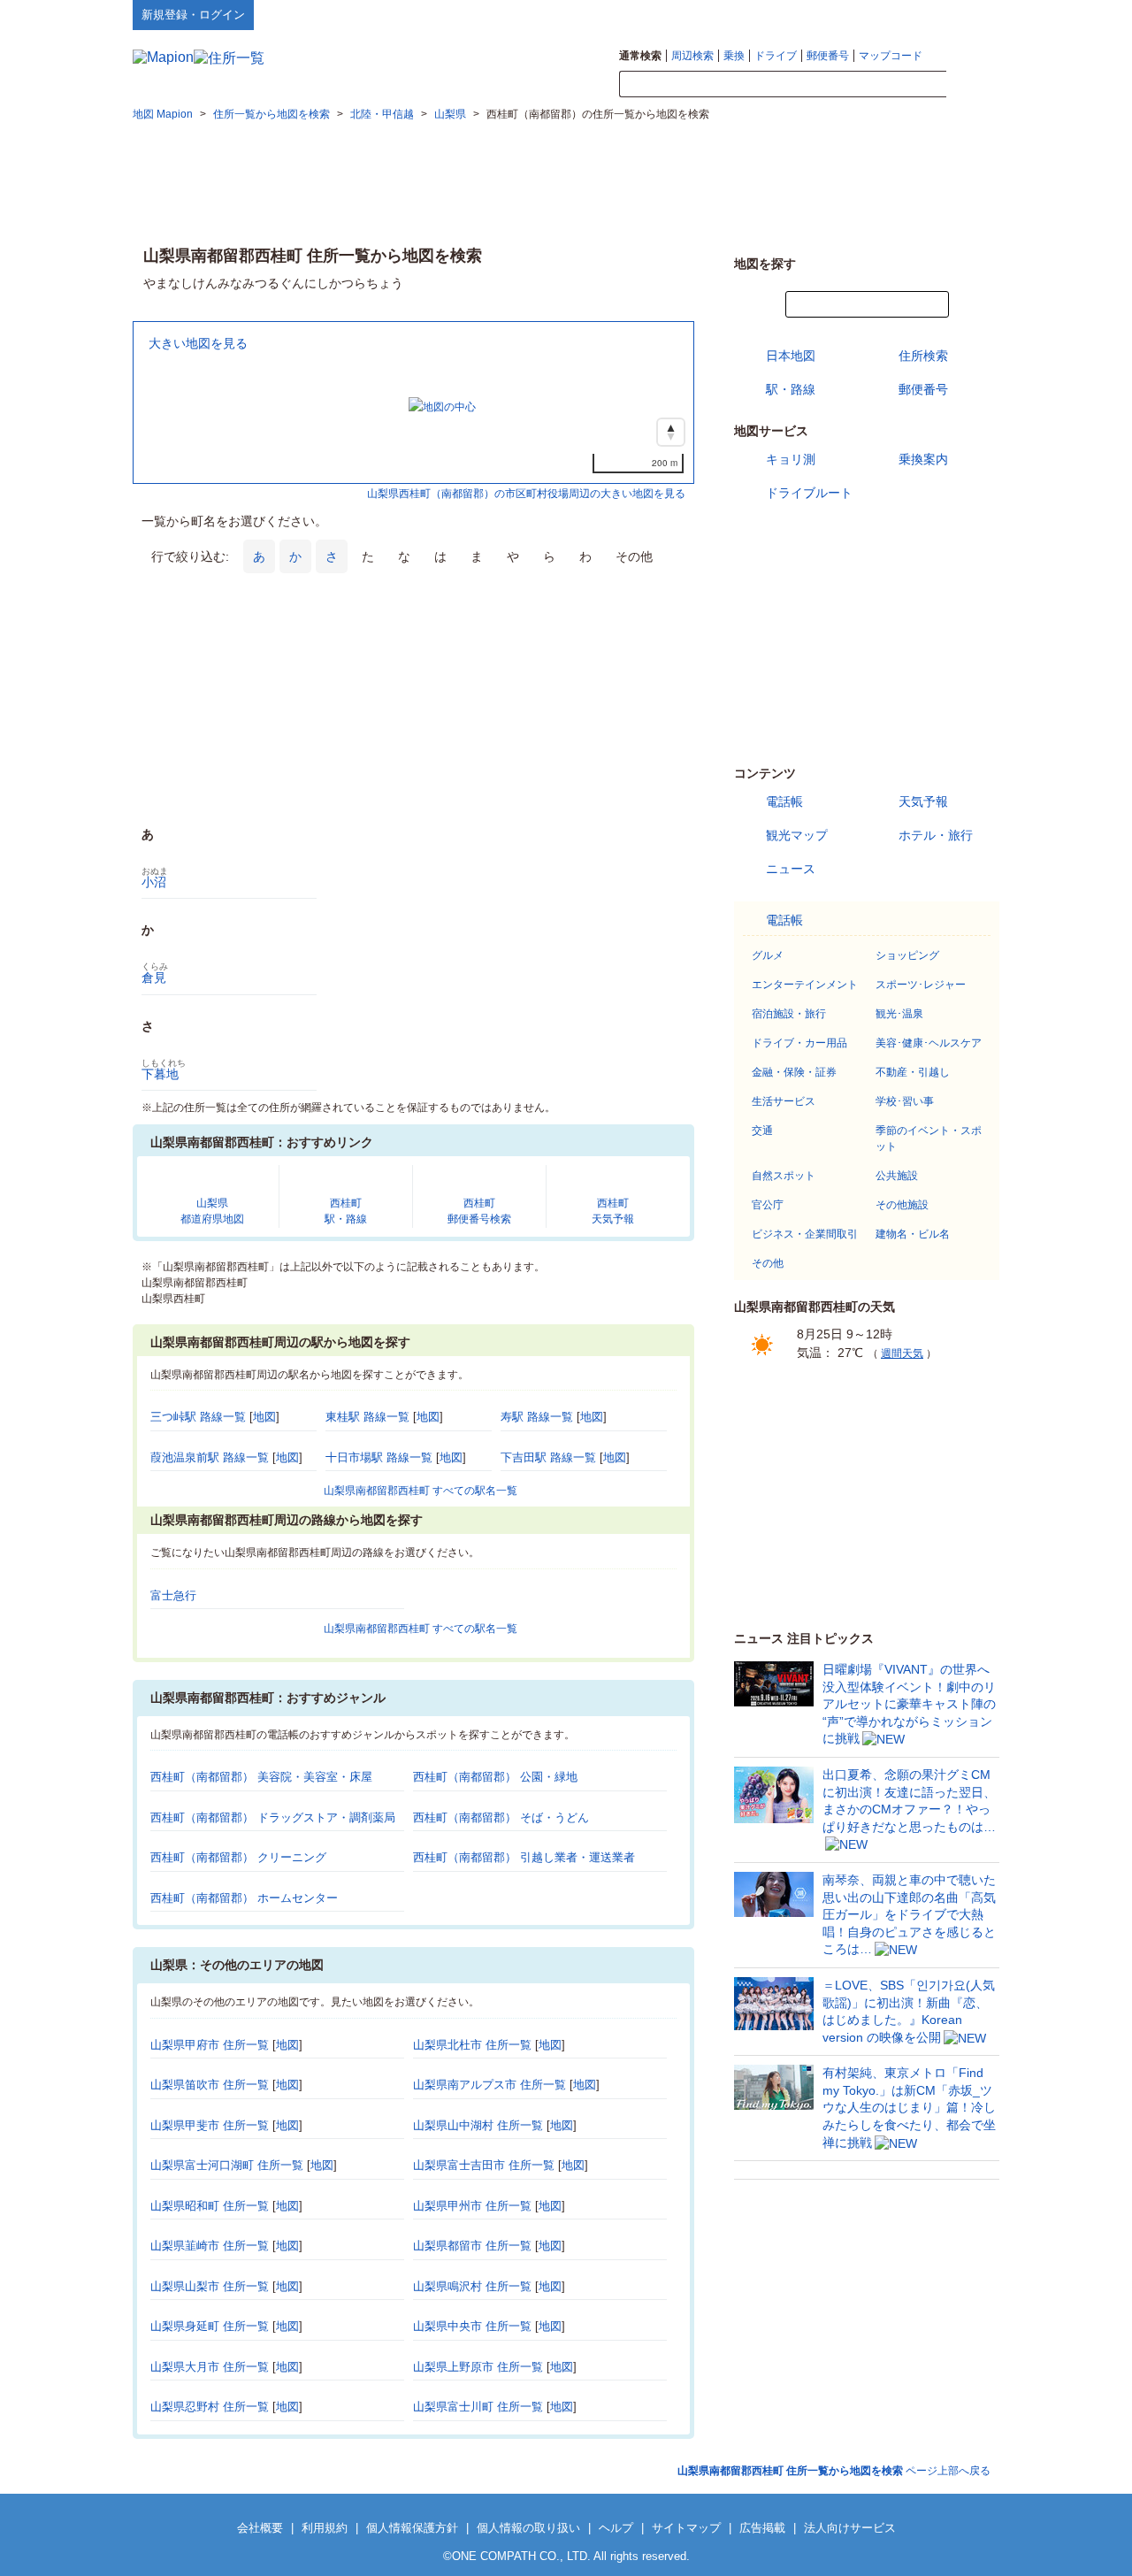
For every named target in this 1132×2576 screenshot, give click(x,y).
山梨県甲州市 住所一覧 (472, 2206)
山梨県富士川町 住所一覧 (478, 2407)
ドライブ (776, 56)
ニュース (791, 869)
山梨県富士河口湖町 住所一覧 (227, 2165)
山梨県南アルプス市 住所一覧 (490, 2085)
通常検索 (640, 56)
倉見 (154, 977)
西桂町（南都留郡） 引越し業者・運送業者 (524, 1857)
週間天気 (902, 1353)
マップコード (891, 56)
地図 (264, 1417)
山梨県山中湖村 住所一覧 (478, 2125)
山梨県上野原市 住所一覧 (478, 2367)
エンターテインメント (805, 985)
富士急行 (173, 1595)
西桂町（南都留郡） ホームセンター (244, 1898)
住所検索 (923, 356)
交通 (762, 1131)
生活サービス (784, 1101)
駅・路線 (791, 389)
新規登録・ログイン (193, 15)
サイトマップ (970, 14)
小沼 (154, 882)
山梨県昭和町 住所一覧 (210, 2206)
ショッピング (907, 955)
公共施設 (897, 1176)
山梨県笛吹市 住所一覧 (210, 2085)
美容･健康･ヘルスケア (929, 1043)
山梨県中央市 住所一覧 (472, 2326)
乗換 (734, 56)
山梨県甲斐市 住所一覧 (210, 2125)
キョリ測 (791, 459)
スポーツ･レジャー (921, 985)
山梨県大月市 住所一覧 (210, 2367)
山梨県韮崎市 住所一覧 (210, 2246)
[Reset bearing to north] (671, 432)
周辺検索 (692, 56)
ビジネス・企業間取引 (805, 1234)
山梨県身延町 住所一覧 (210, 2326)
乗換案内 (923, 459)
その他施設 (902, 1205)
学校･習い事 (905, 1101)
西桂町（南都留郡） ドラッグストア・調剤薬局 (273, 1817)
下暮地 (160, 1074)
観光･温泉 (899, 1014)
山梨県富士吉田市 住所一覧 (484, 2165)
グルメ (768, 955)
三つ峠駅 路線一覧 (198, 1417)
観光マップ (797, 835)
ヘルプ (915, 14)
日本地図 (791, 356)
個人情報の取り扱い (528, 2528)
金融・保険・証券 (794, 1072)
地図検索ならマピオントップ (826, 14)
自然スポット (784, 1176)
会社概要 (260, 2528)
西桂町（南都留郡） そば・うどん (501, 1817)
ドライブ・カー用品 (799, 1043)
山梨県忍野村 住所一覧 (210, 2407)
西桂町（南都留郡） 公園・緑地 (495, 1777)
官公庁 (768, 1205)
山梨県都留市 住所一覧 (472, 2246)
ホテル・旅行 (936, 835)
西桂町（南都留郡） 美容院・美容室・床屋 (261, 1777)
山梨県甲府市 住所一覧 (210, 2045)
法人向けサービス (850, 2528)
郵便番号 (828, 56)
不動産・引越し (913, 1072)
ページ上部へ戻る (834, 2471)
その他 (768, 1263)
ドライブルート (809, 493)
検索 (973, 85)
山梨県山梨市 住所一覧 (210, 2286)
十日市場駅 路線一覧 (379, 1457)
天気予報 (923, 801)
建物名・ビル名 (913, 1234)
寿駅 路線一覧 (537, 1417)
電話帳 (784, 801)
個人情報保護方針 (412, 2528)
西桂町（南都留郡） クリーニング (238, 1857)
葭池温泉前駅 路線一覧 (210, 1457)
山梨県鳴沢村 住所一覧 (472, 2286)
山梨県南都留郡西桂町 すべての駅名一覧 (421, 1491)
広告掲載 (762, 2528)
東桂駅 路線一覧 (367, 1417)
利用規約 (325, 2528)
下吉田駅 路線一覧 (548, 1457)
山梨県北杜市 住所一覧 (472, 2045)
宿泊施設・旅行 (789, 1014)
